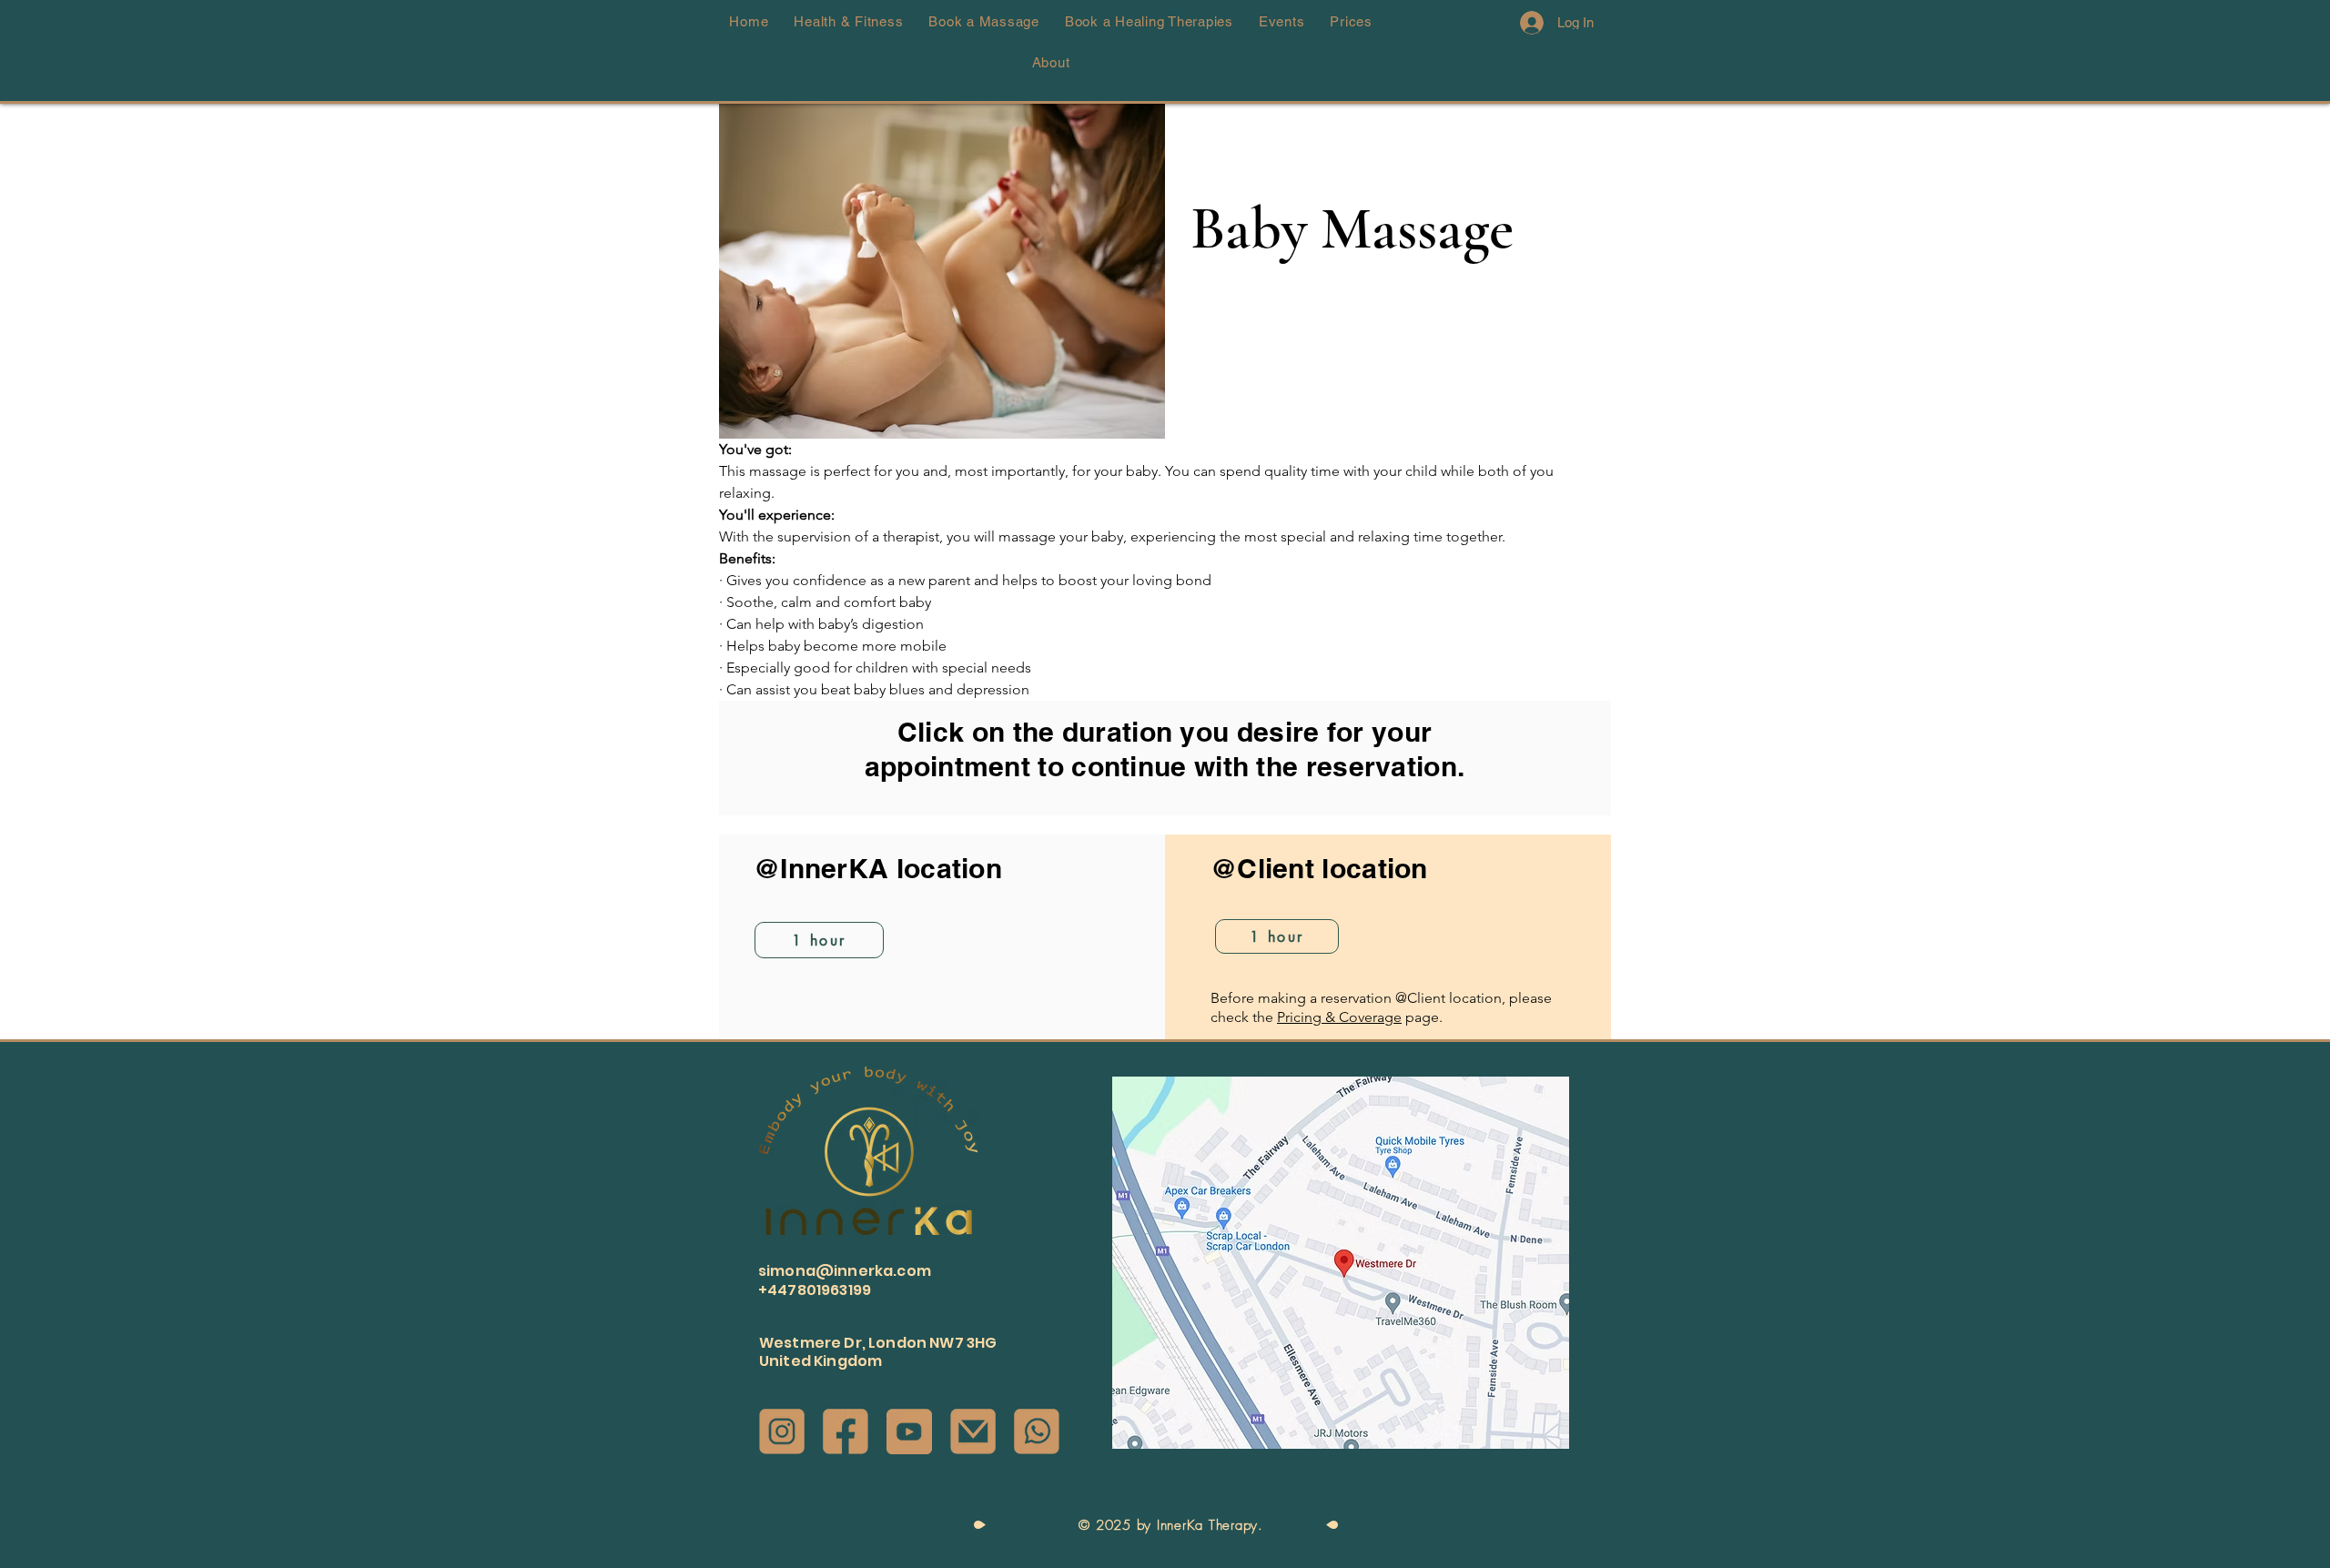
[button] (2286, 619)
